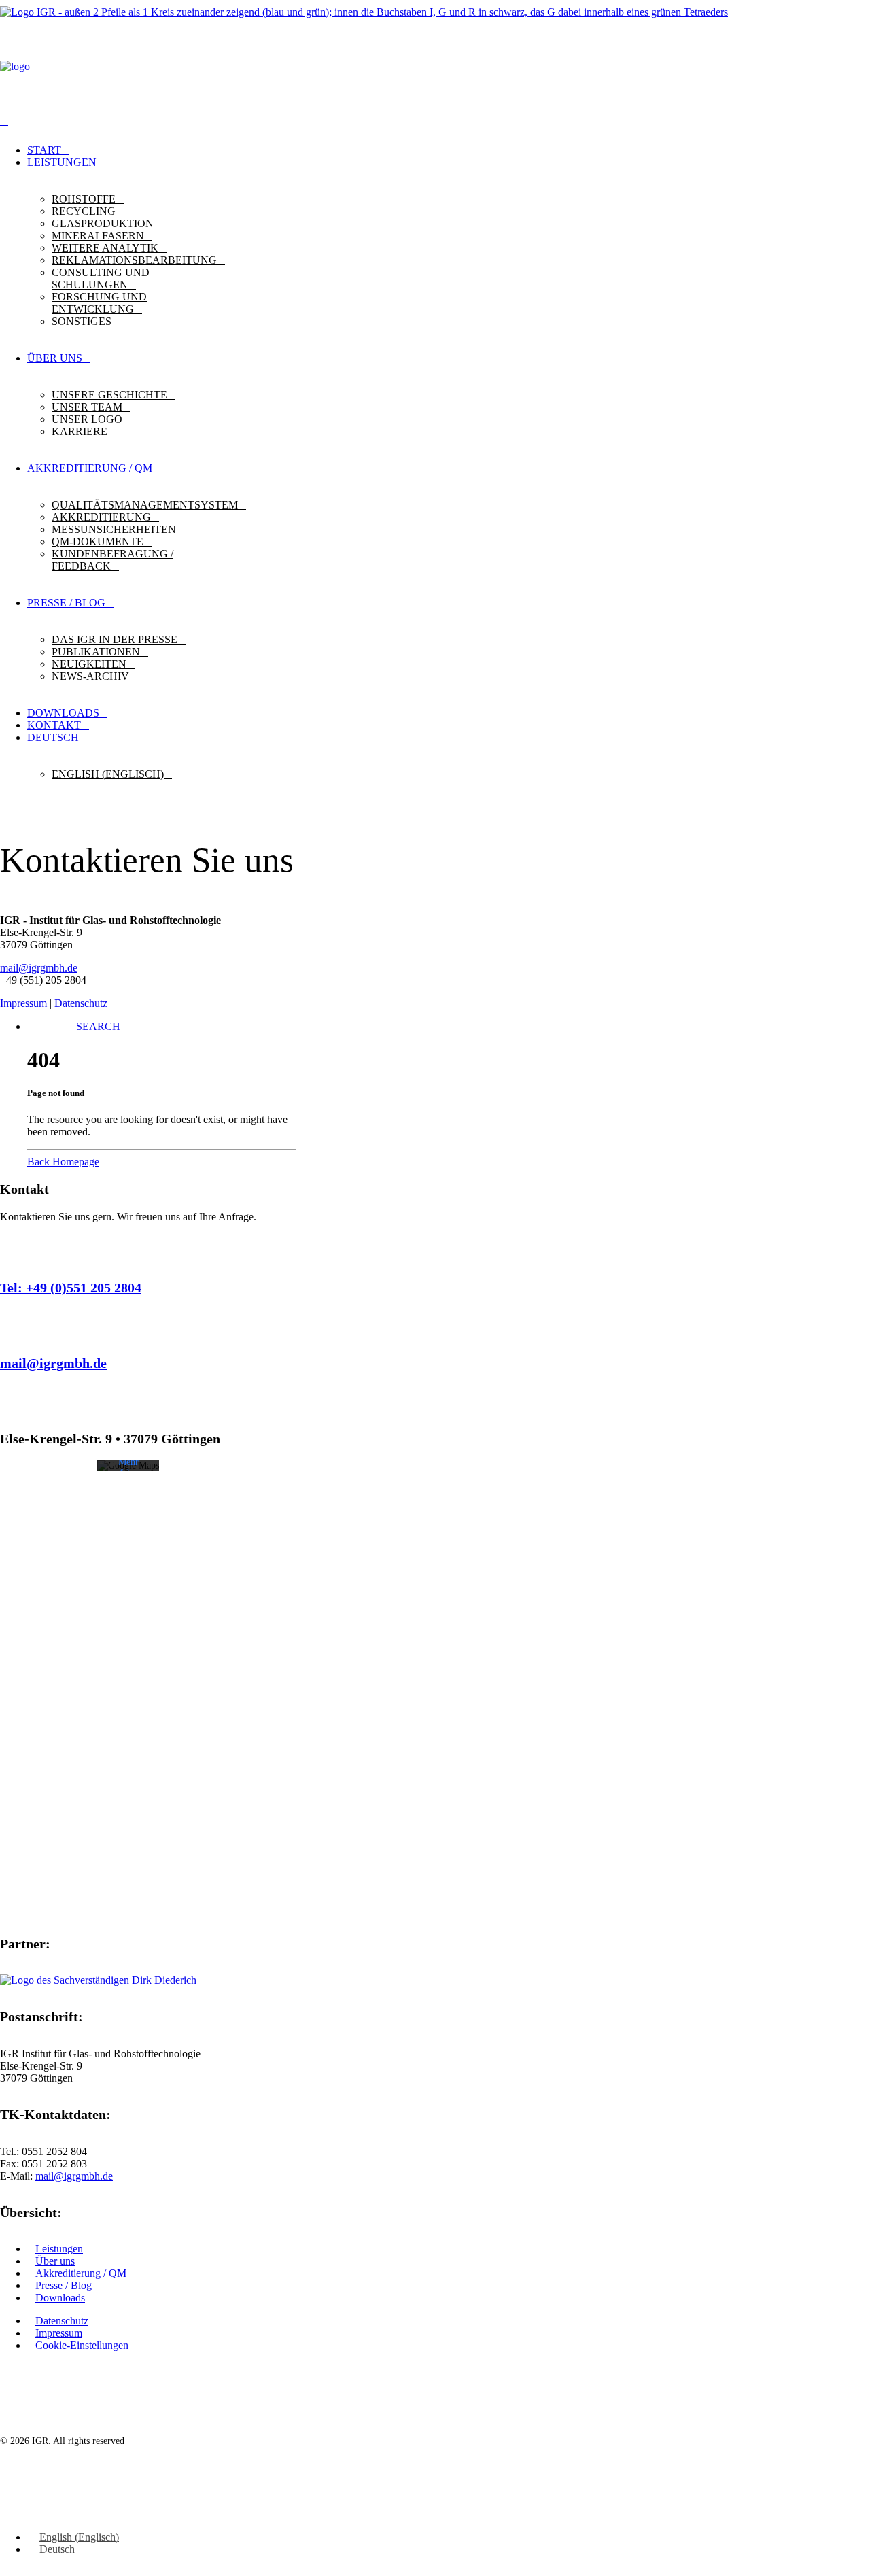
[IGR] (435, 61)
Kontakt (54, 725)
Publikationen (96, 652)
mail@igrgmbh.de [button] (53, 1363)
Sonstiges (82, 321)
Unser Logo (87, 419)
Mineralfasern (98, 236)
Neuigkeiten (89, 664)
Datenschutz (81, 1003)
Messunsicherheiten (114, 529)
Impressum (23, 1003)
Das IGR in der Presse (115, 639)
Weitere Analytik (105, 248)
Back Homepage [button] (63, 1162)
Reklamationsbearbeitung (134, 260)
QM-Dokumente (98, 542)
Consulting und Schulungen (101, 278)
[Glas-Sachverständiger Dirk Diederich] (102, 1980)
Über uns (55, 2261)
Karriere (80, 431)
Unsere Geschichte (109, 395)
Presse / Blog (64, 2285)
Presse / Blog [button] (66, 603)
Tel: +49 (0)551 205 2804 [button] (71, 1288)
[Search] (4, 121)
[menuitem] (449, 150)
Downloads (63, 713)
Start (44, 150)
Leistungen (62, 162)
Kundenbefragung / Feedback (112, 560)
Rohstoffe (84, 199)
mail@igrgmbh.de (39, 968)
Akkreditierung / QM (81, 2273)
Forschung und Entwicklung (99, 303)
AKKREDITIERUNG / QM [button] (90, 468)
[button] (98, 1026)
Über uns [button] (55, 358)
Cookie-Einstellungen (82, 2345)
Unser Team (87, 407)
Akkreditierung (101, 517)
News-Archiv (90, 676)
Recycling (84, 211)
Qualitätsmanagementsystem (145, 505)
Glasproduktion (103, 223)
